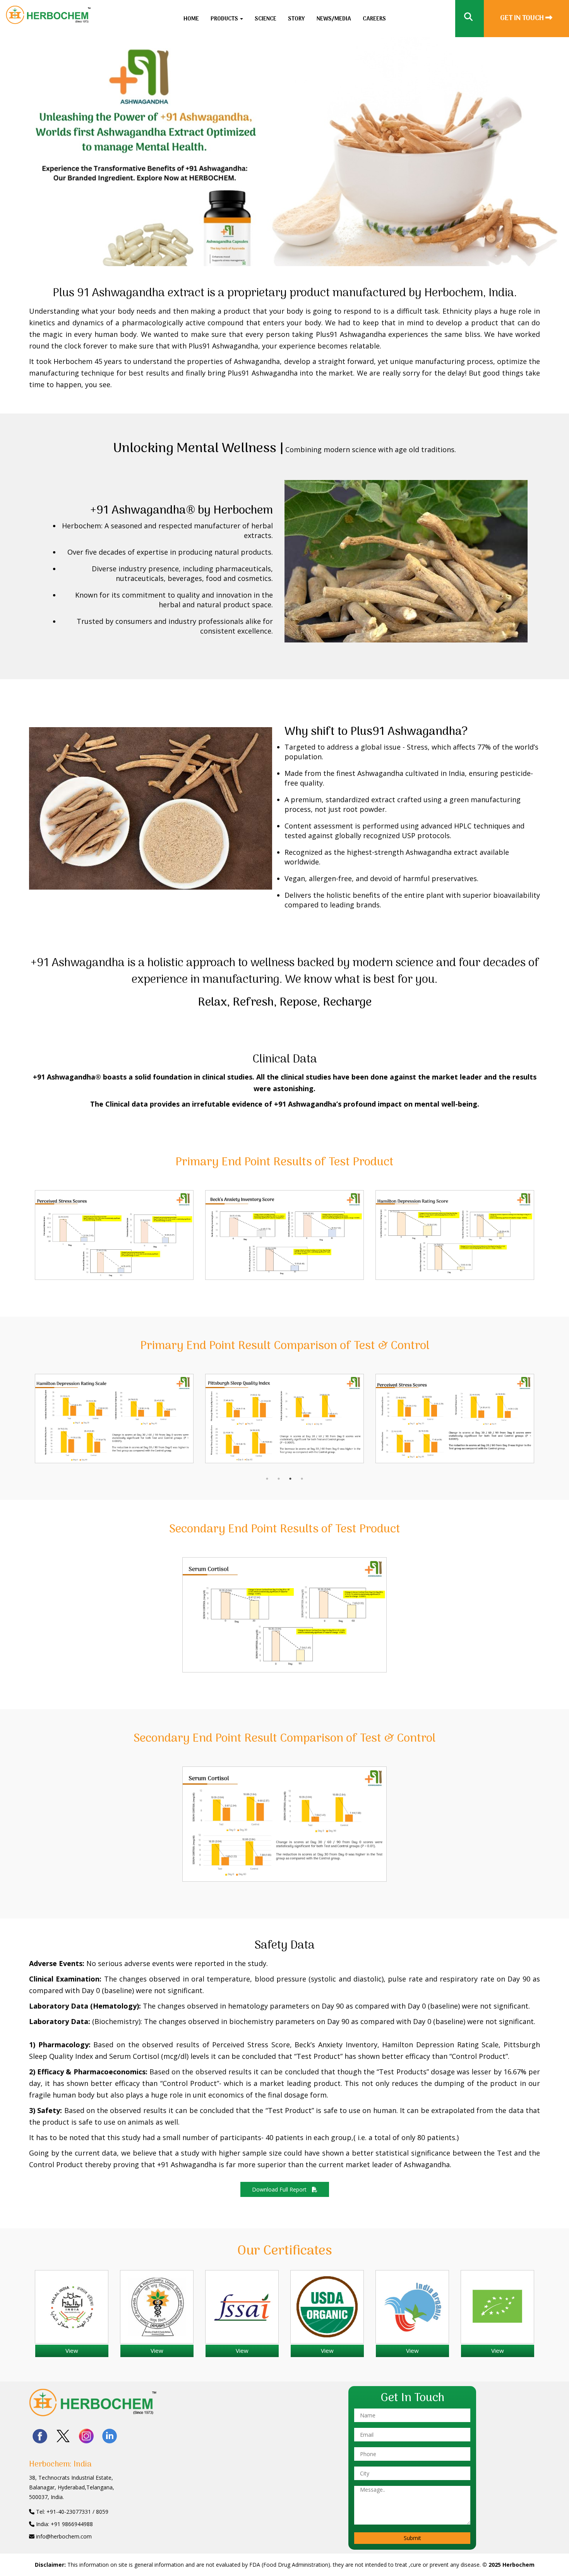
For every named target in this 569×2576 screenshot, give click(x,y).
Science (266, 19)
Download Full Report (280, 2189)
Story (296, 19)
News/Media (334, 19)
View (72, 2351)
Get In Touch (523, 18)
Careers (374, 19)
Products (225, 19)
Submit (412, 2538)
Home (191, 19)
